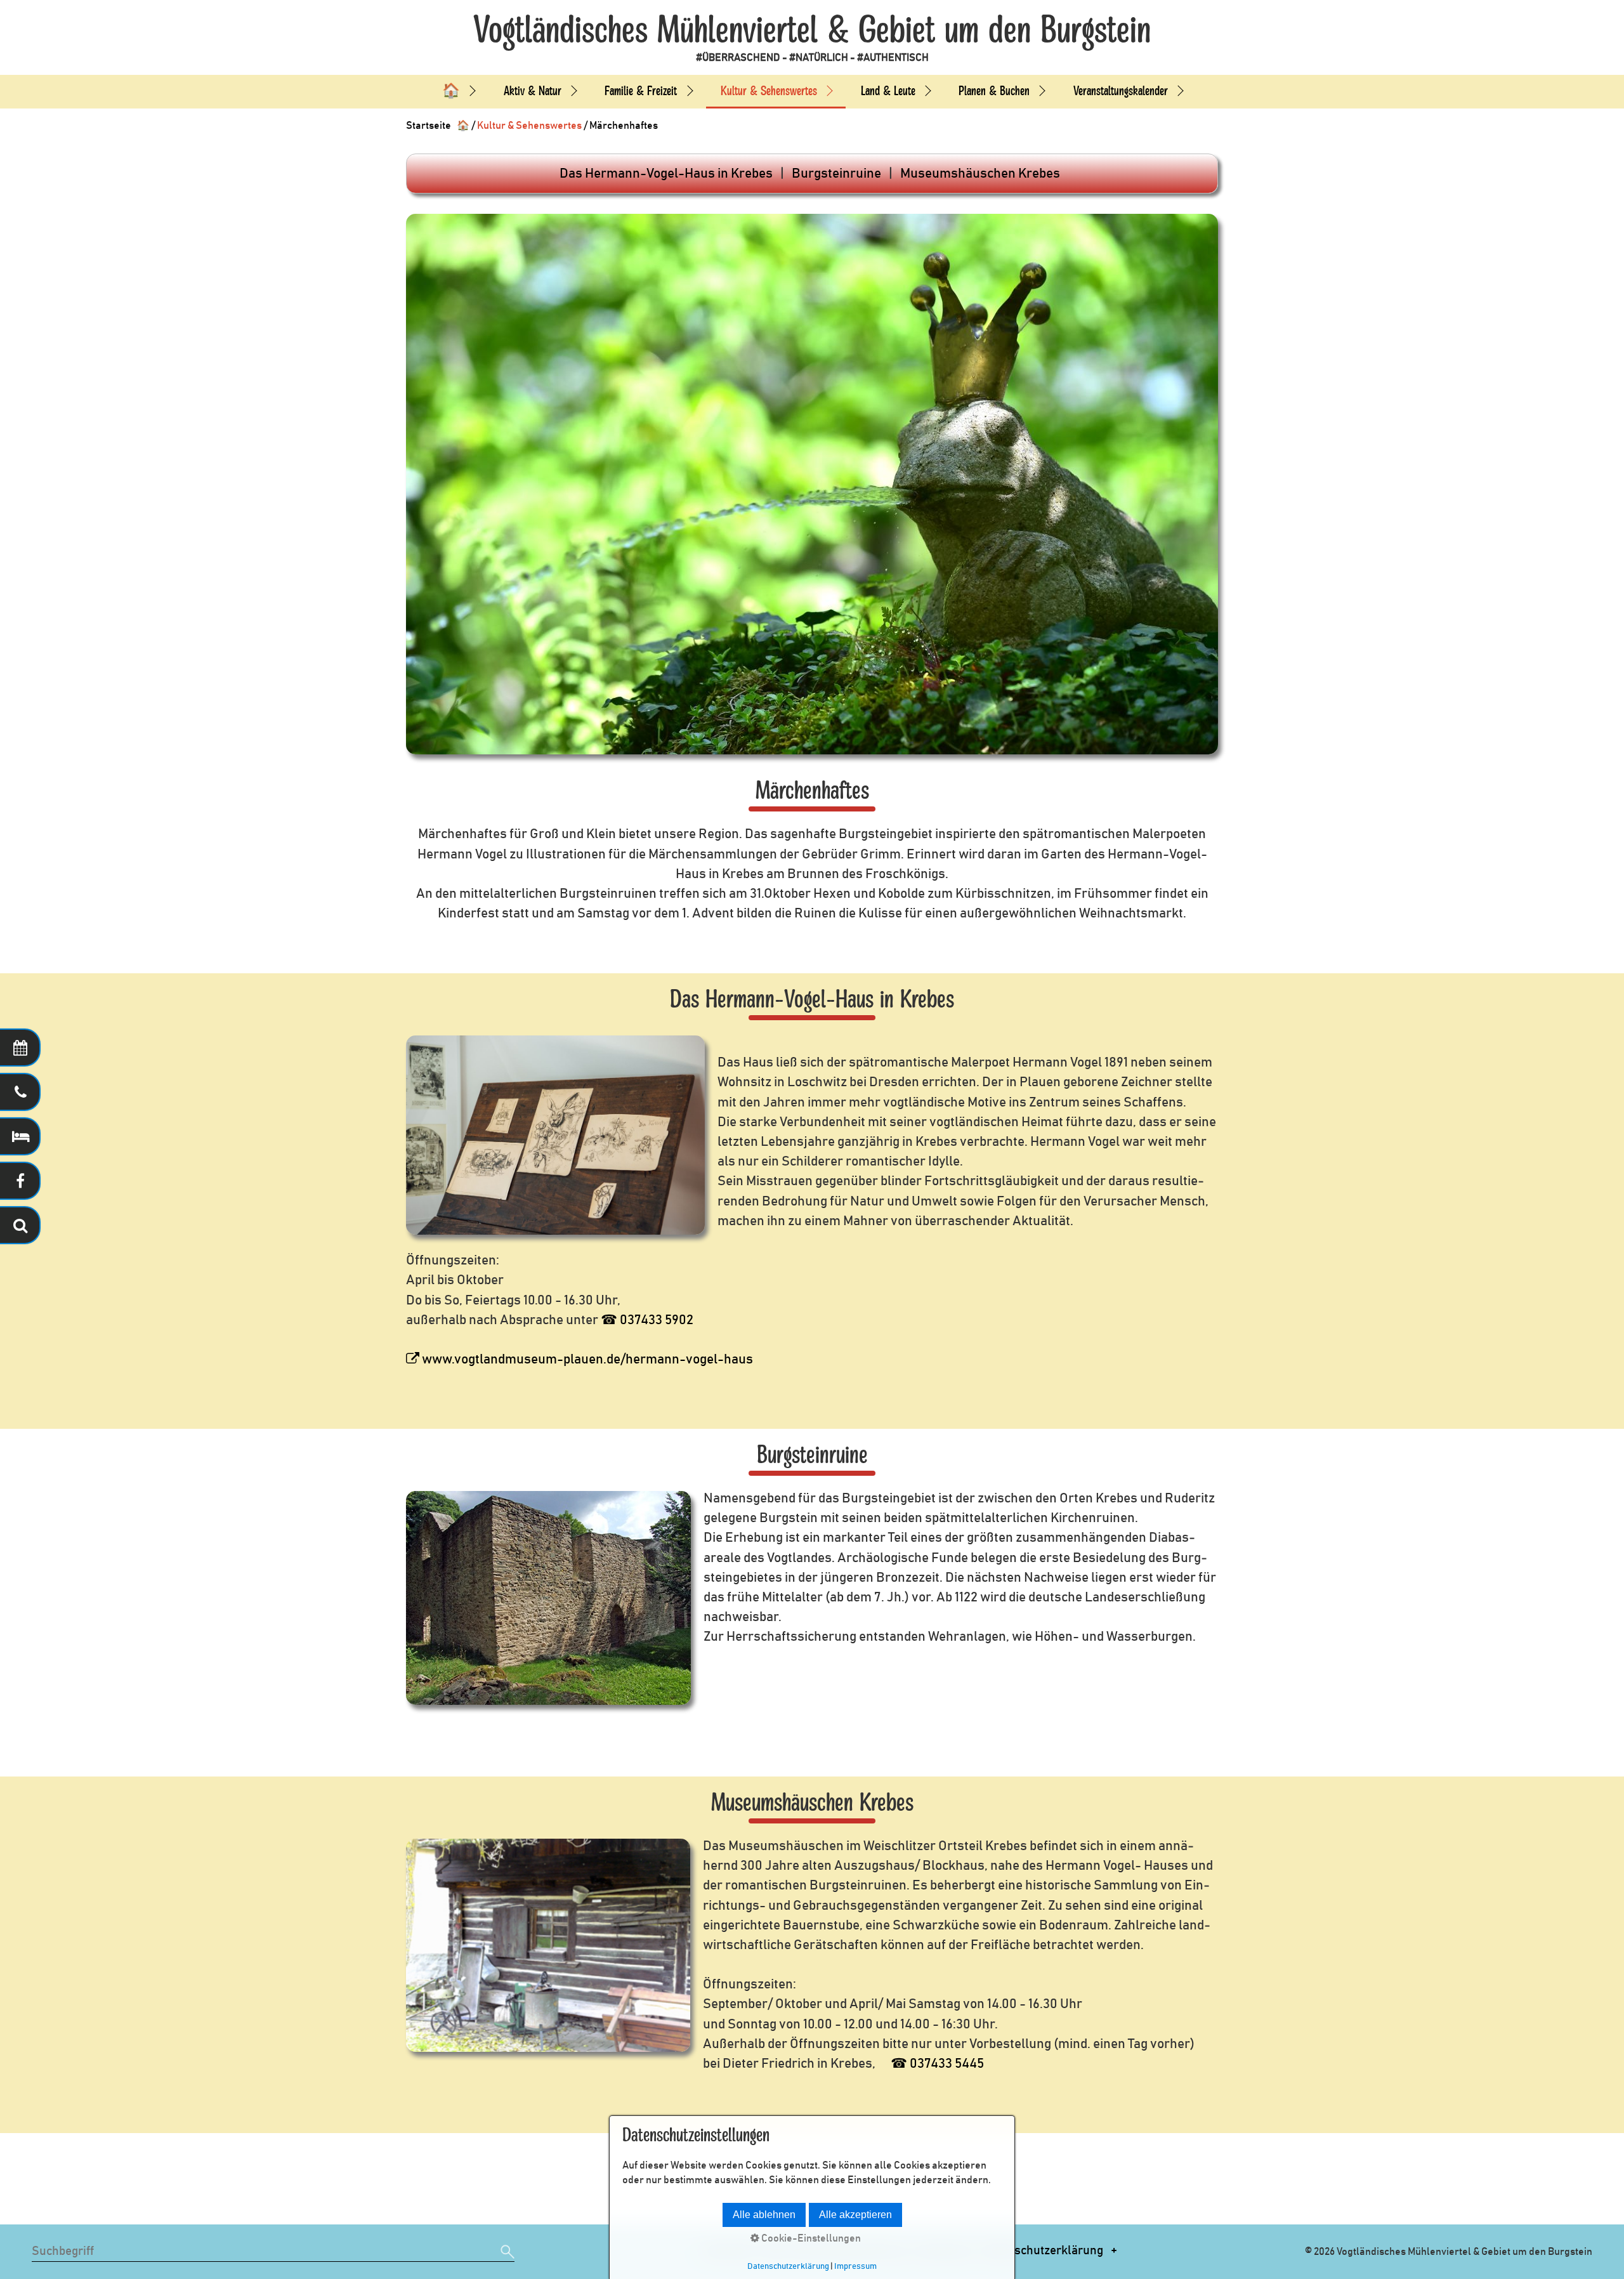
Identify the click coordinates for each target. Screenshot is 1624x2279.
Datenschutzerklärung (1043, 2251)
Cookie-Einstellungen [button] (810, 2238)
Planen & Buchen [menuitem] (994, 91)
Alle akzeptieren (855, 2215)
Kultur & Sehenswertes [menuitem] (769, 91)
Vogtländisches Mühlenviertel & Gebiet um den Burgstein (812, 30)
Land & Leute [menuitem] (888, 91)
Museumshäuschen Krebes (980, 174)
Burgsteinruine (836, 174)
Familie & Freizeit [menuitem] (641, 91)
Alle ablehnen (764, 2215)
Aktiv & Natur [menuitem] (533, 91)
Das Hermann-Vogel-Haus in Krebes (666, 174)
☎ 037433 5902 (647, 1320)
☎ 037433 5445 (937, 2064)
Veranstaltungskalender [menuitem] (1121, 91)
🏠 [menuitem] (451, 91)
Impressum (855, 2266)
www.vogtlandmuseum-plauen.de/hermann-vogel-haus (586, 1359)
